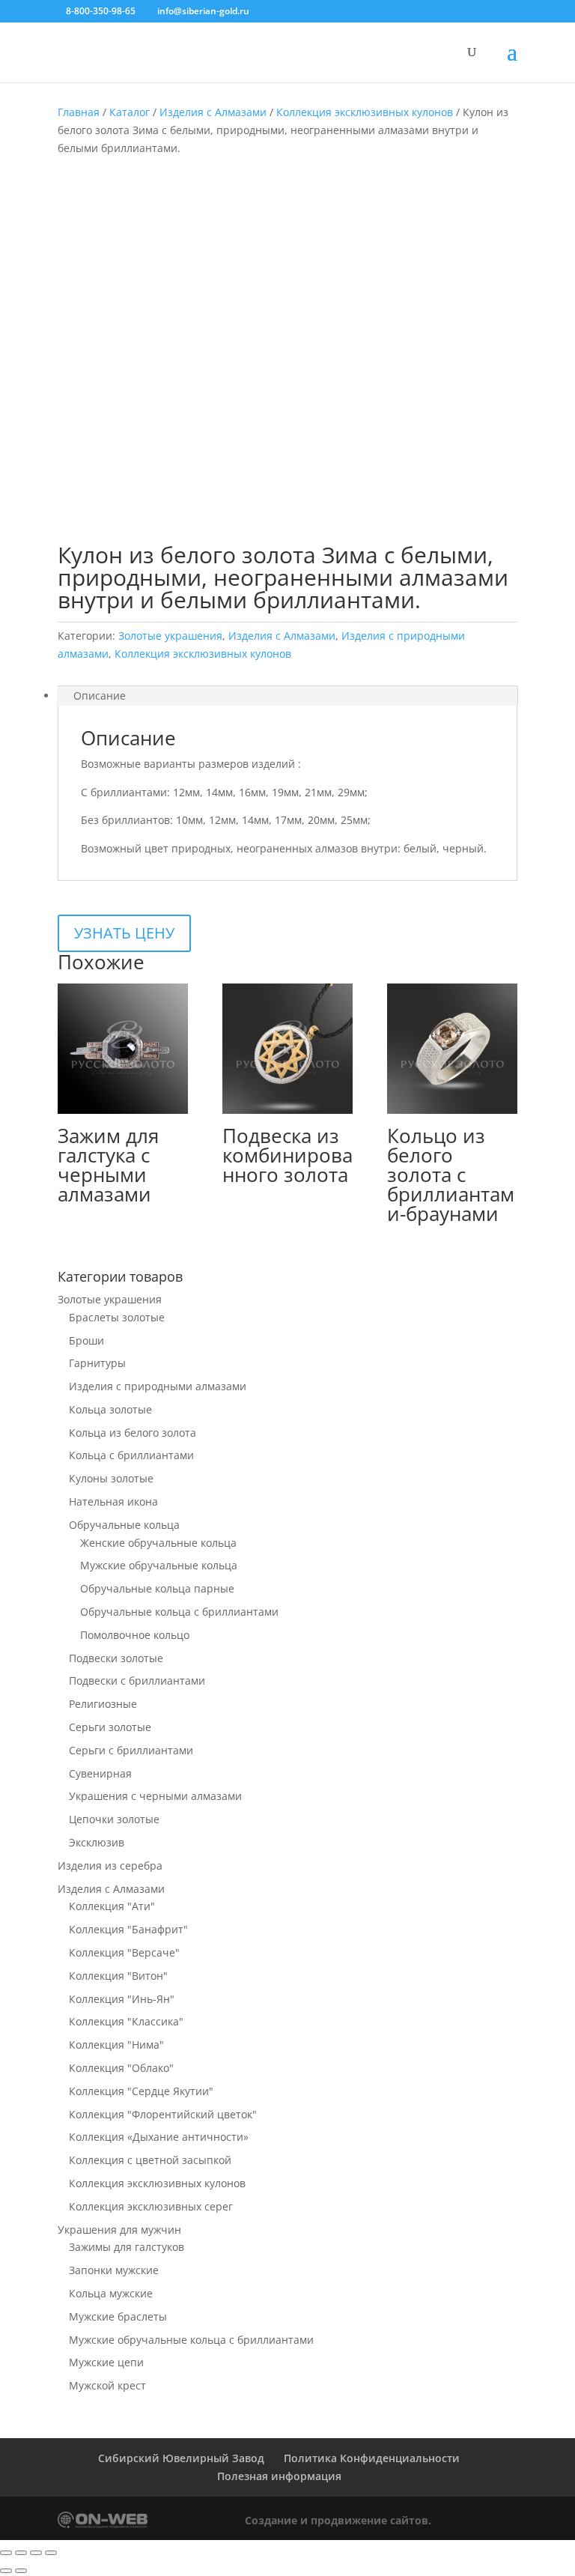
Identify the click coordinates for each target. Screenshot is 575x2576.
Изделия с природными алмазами (158, 1386)
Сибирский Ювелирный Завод (181, 2458)
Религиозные (103, 1704)
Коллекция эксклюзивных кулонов (365, 112)
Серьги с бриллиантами (131, 1750)
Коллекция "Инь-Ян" (122, 1999)
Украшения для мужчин (119, 2230)
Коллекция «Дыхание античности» (159, 2137)
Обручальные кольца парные (157, 1588)
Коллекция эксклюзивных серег (151, 2206)
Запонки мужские (114, 2270)
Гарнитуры (97, 1363)
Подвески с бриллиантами (137, 1681)
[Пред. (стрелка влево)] (6, 2571)
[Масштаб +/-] (6, 2553)
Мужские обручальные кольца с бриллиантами (191, 2340)
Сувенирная (100, 1773)
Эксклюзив (97, 1842)
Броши (86, 1340)
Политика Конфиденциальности (372, 2458)
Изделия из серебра (110, 1866)
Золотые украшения (170, 636)
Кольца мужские (111, 2293)
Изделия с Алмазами (213, 112)
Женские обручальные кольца (158, 1543)
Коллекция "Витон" (118, 1976)
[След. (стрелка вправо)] (21, 2571)
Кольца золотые (110, 1409)
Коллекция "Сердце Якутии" (141, 2091)
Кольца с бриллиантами (131, 1455)
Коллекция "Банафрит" (128, 1929)
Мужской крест (107, 2385)
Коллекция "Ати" (112, 1906)
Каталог (130, 112)
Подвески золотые (116, 1658)
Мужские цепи (106, 2362)
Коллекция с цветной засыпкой (150, 2160)
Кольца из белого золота (133, 1433)
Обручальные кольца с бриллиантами (179, 1612)
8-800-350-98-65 (101, 11)
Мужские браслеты (118, 2316)
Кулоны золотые (111, 1478)
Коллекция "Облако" (121, 2068)
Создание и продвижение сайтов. (338, 2520)
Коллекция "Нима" (116, 2045)
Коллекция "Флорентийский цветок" (163, 2114)
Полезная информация (279, 2476)
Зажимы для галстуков (127, 2247)
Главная (79, 112)
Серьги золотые (110, 1727)
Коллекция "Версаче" (124, 1952)
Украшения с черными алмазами (155, 1796)
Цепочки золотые (114, 1819)
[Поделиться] (36, 2553)
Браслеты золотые (117, 1317)
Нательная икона (113, 1501)
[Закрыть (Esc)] (51, 2553)
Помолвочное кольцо (135, 1635)
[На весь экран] (21, 2553)
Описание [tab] (100, 695)
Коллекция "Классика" (126, 2021)
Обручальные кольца (124, 1525)
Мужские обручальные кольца (159, 1565)
